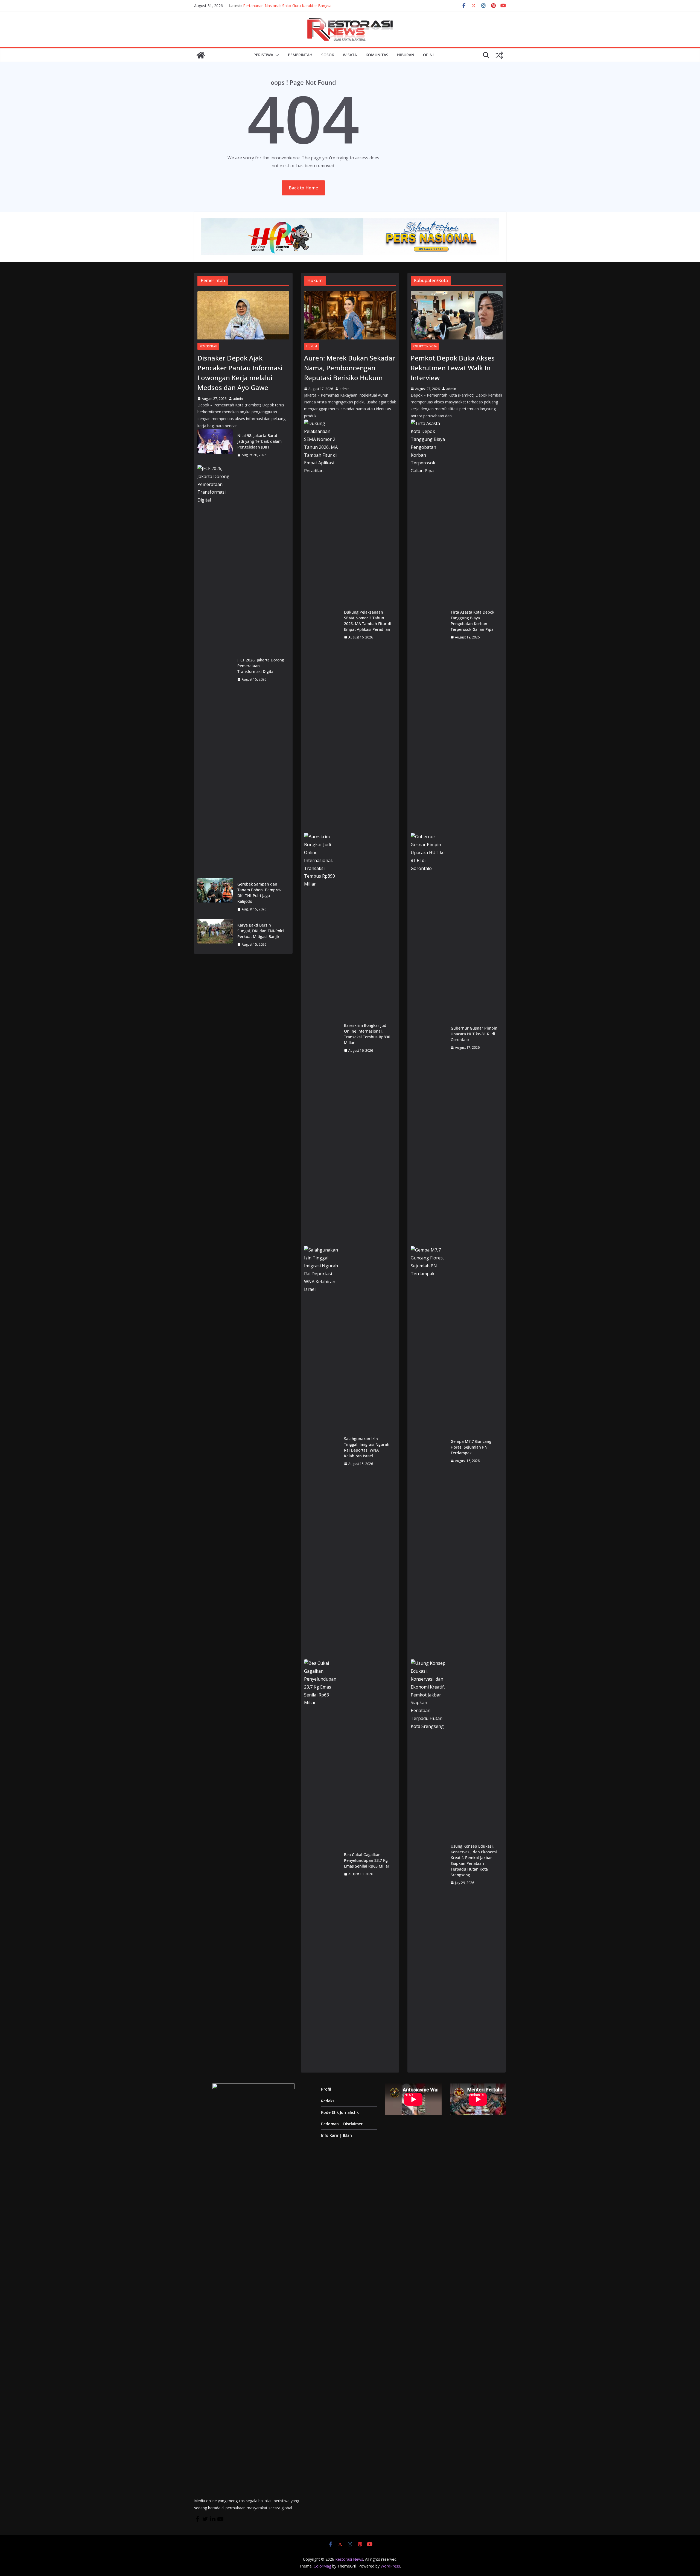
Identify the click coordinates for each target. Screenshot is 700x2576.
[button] (276, 55)
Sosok (328, 55)
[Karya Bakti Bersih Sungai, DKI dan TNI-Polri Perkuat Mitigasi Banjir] (215, 935)
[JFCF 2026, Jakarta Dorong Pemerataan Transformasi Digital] (215, 670)
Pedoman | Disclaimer (342, 2124)
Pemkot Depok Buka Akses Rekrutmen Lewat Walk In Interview (453, 368)
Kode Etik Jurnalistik (340, 2112)
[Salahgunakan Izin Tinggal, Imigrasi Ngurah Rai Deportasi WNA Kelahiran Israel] (322, 1451)
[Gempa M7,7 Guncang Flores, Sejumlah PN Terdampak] (428, 1451)
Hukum (312, 346)
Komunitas (377, 55)
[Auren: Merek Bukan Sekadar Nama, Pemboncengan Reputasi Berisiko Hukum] (350, 315)
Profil (326, 2089)
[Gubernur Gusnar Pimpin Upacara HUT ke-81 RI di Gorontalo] (428, 1038)
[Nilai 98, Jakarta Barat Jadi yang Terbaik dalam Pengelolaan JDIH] (215, 445)
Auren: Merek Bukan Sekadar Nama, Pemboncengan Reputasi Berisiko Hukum (350, 368)
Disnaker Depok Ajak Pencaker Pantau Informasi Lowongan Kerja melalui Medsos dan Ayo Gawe (240, 373)
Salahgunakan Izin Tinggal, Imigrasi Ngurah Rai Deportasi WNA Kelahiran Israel (367, 1447)
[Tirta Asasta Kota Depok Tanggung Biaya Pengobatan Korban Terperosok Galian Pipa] (428, 625)
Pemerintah (300, 55)
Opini (428, 55)
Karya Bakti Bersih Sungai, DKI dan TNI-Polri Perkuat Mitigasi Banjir (261, 931)
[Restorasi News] (201, 55)
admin (238, 399)
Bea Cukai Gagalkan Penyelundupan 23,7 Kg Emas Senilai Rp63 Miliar (367, 1860)
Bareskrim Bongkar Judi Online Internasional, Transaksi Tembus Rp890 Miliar (367, 1034)
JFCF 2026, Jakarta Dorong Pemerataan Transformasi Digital (261, 666)
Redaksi (328, 2101)
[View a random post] (499, 55)
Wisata (350, 55)
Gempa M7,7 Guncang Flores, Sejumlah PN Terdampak (471, 1447)
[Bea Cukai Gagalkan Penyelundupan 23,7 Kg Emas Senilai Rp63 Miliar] (322, 1864)
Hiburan (406, 55)
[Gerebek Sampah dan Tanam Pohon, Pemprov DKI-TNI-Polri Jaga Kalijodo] (215, 897)
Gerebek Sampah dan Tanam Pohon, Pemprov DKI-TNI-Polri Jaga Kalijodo (259, 893)
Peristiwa (263, 55)
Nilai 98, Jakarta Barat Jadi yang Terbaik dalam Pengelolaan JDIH (259, 441)
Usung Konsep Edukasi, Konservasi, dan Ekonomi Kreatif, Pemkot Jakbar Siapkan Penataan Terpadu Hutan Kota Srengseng (474, 1860)
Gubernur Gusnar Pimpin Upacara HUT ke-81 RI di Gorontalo (474, 1034)
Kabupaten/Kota (425, 346)
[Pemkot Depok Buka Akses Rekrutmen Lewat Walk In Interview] (457, 315)
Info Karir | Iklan (336, 2135)
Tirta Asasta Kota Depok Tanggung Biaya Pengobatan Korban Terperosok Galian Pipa (472, 621)
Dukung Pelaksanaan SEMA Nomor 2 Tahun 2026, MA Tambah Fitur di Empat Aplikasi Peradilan (368, 621)
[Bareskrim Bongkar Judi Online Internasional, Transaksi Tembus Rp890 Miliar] (322, 1038)
